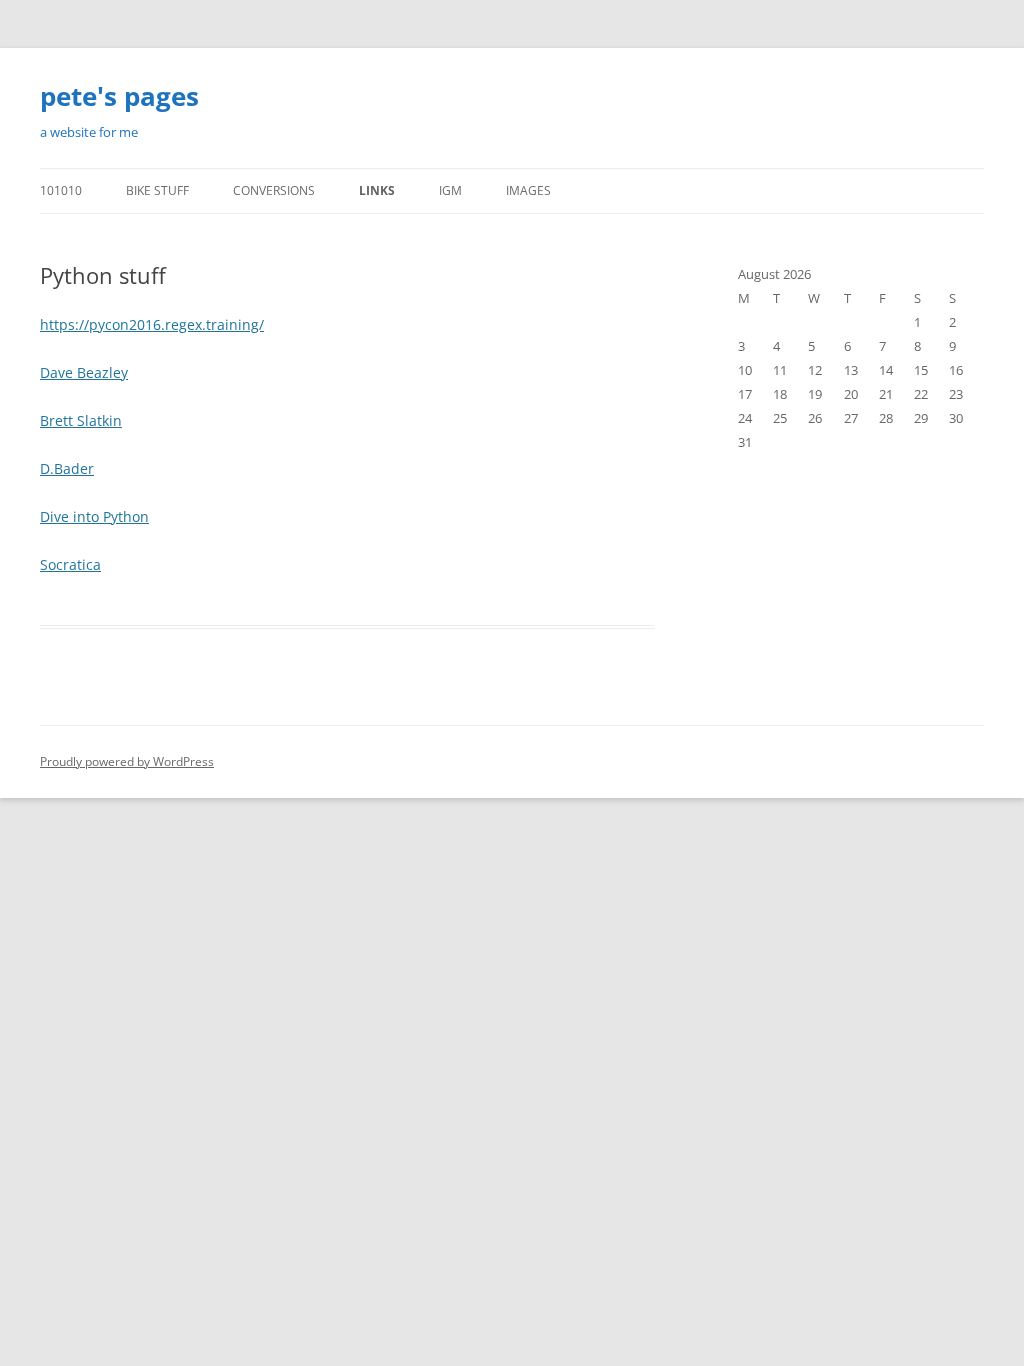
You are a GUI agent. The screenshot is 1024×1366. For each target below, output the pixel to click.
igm (450, 190)
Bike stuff (157, 190)
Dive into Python (94, 516)
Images (528, 190)
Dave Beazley (84, 372)
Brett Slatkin (81, 420)
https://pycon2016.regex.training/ (152, 324)
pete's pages (119, 96)
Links (377, 190)
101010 (61, 190)
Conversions (274, 190)
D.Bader (67, 468)
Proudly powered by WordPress (127, 761)
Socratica (70, 564)
